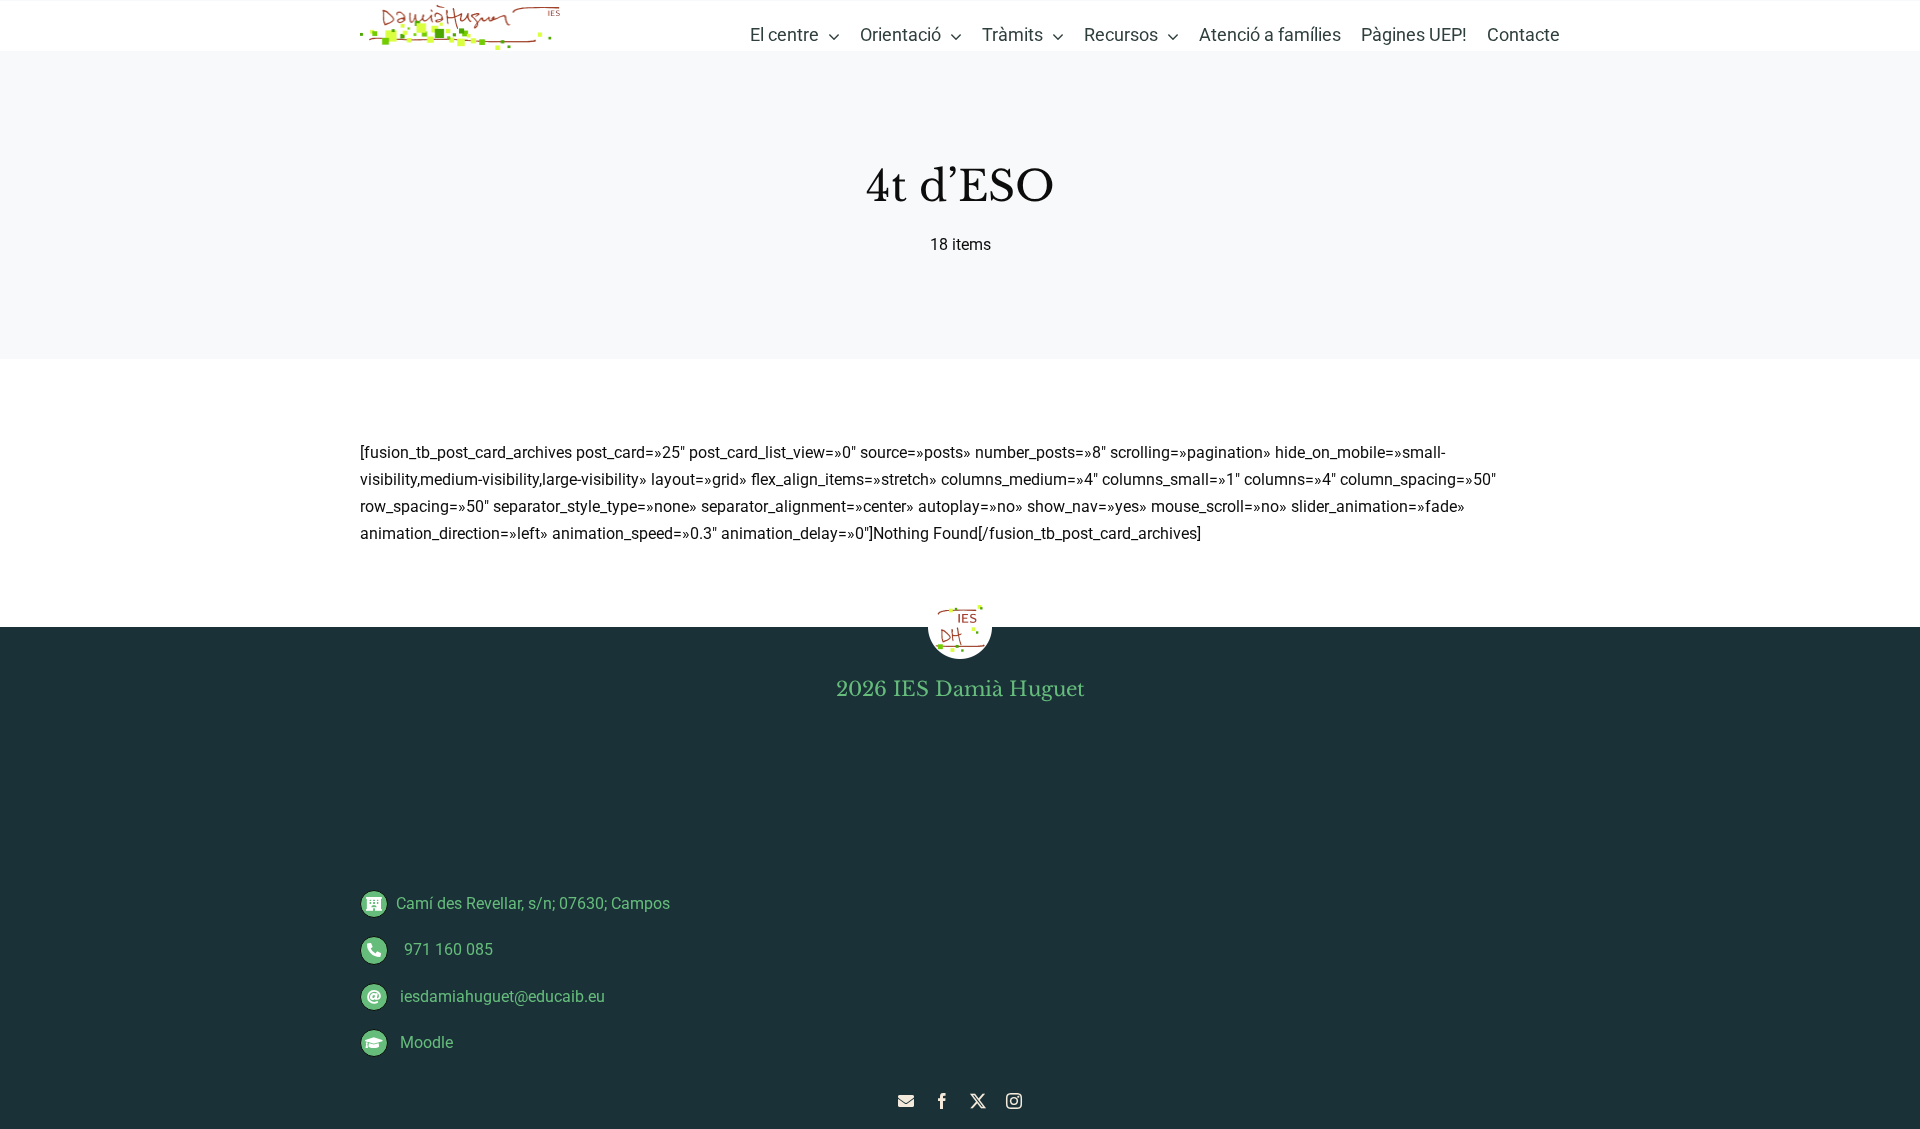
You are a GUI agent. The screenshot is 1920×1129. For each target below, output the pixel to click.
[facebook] (942, 1101)
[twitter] (978, 1101)
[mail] (906, 1101)
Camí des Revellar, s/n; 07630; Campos (533, 903)
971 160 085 (444, 949)
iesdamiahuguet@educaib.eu (500, 996)
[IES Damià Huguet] (461, 9)
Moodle (424, 1042)
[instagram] (1014, 1101)
